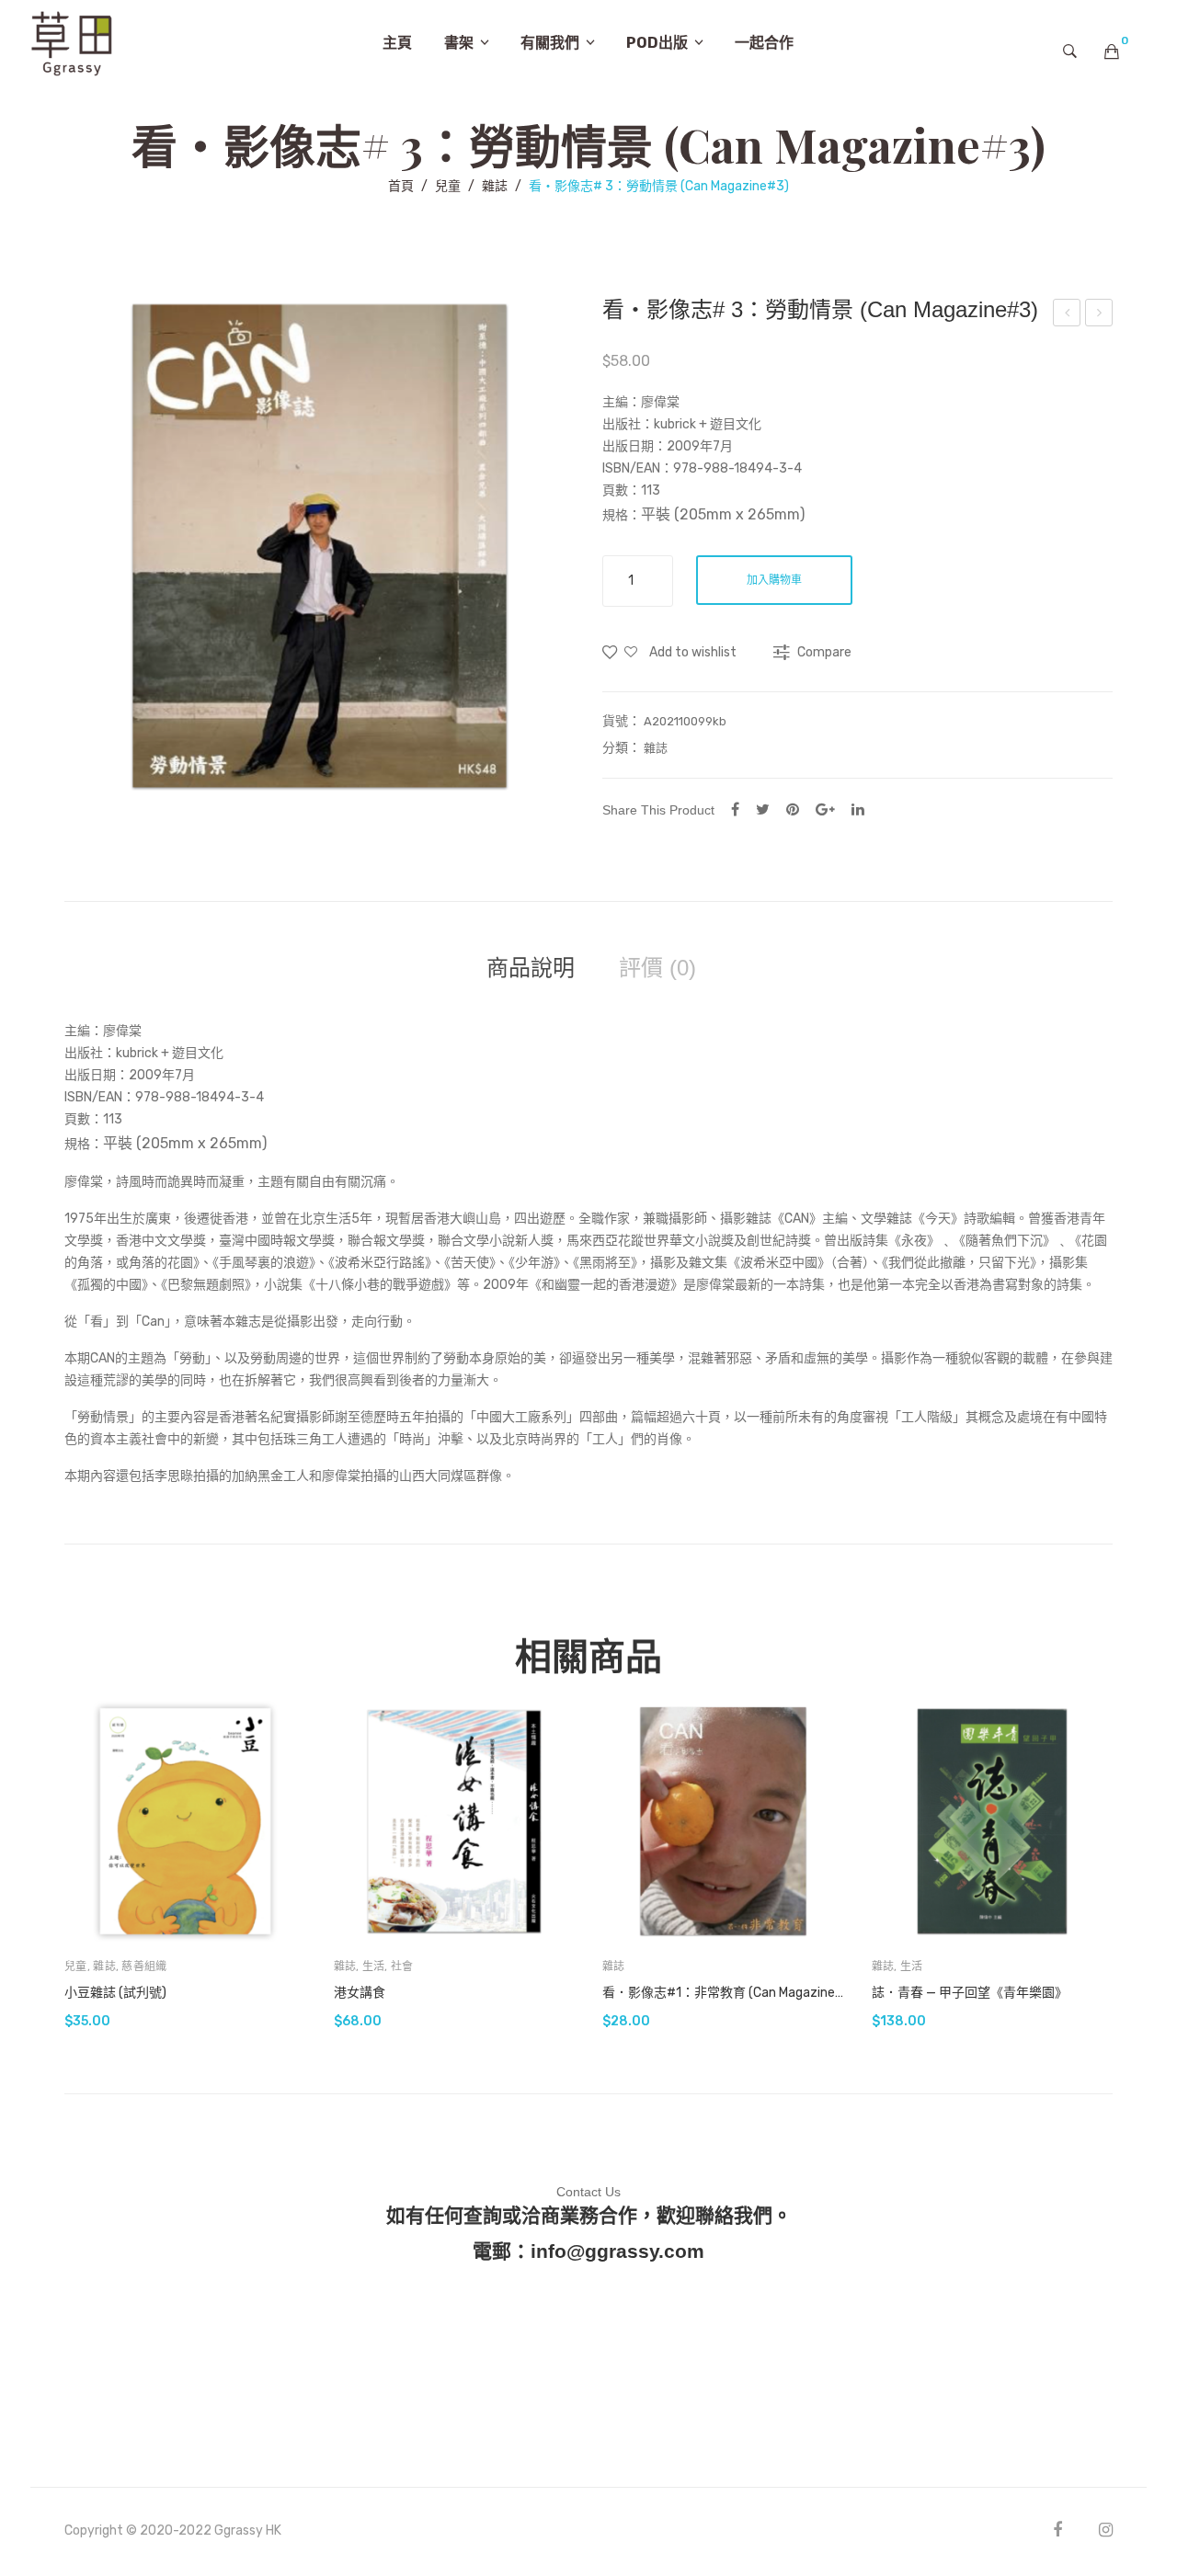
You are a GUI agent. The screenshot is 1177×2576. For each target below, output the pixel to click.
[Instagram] (1106, 2530)
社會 (402, 1966)
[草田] (72, 42)
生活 (374, 1966)
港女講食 (360, 1993)
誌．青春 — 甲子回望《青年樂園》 (970, 1993)
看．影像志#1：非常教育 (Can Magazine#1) (723, 1993)
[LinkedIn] (858, 809)
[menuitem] (397, 43)
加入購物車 (774, 580)
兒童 (448, 186)
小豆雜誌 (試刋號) (115, 1993)
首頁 (401, 186)
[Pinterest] (793, 809)
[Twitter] (763, 809)
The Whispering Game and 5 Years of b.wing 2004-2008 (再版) (1100, 315)
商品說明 (531, 968)
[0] (1112, 51)
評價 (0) (657, 968)
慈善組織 (144, 1966)
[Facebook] (735, 809)
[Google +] (825, 809)
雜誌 (495, 186)
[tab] (531, 968)
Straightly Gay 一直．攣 (1067, 315)
